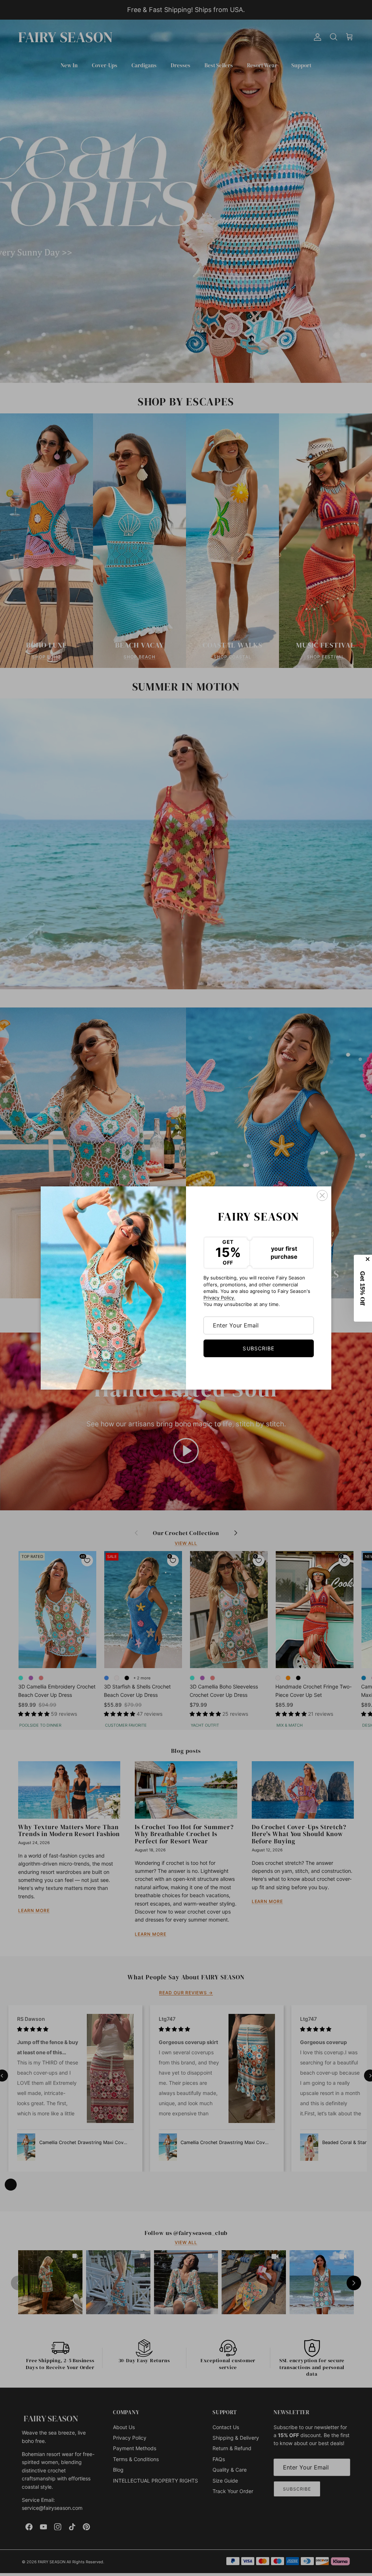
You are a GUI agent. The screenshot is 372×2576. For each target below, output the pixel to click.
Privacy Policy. (219, 1298)
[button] (363, 1288)
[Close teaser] (368, 1259)
